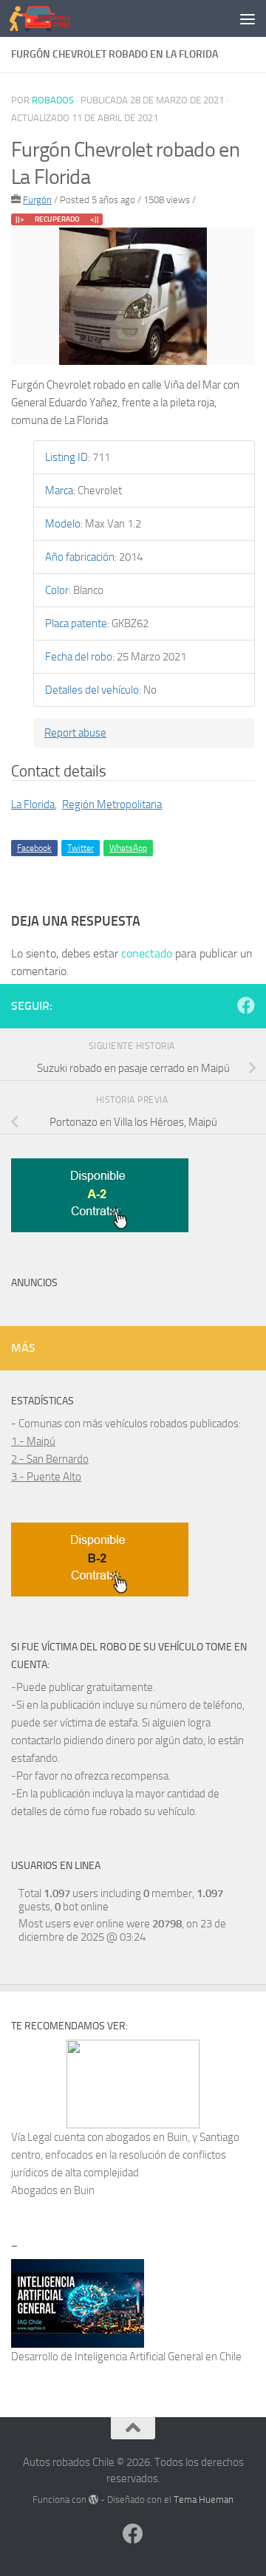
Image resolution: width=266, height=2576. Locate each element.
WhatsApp (128, 848)
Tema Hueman (204, 2500)
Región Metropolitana (112, 804)
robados (53, 100)
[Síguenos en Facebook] (246, 1005)
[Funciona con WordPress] (93, 2500)
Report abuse (75, 733)
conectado (147, 953)
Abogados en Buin (53, 2190)
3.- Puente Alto (46, 1477)
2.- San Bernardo (50, 1459)
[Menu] (248, 18)
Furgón (37, 200)
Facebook (34, 848)
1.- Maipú (33, 1441)
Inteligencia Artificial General (139, 2357)
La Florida (33, 804)
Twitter (81, 848)
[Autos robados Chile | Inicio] (50, 18)
